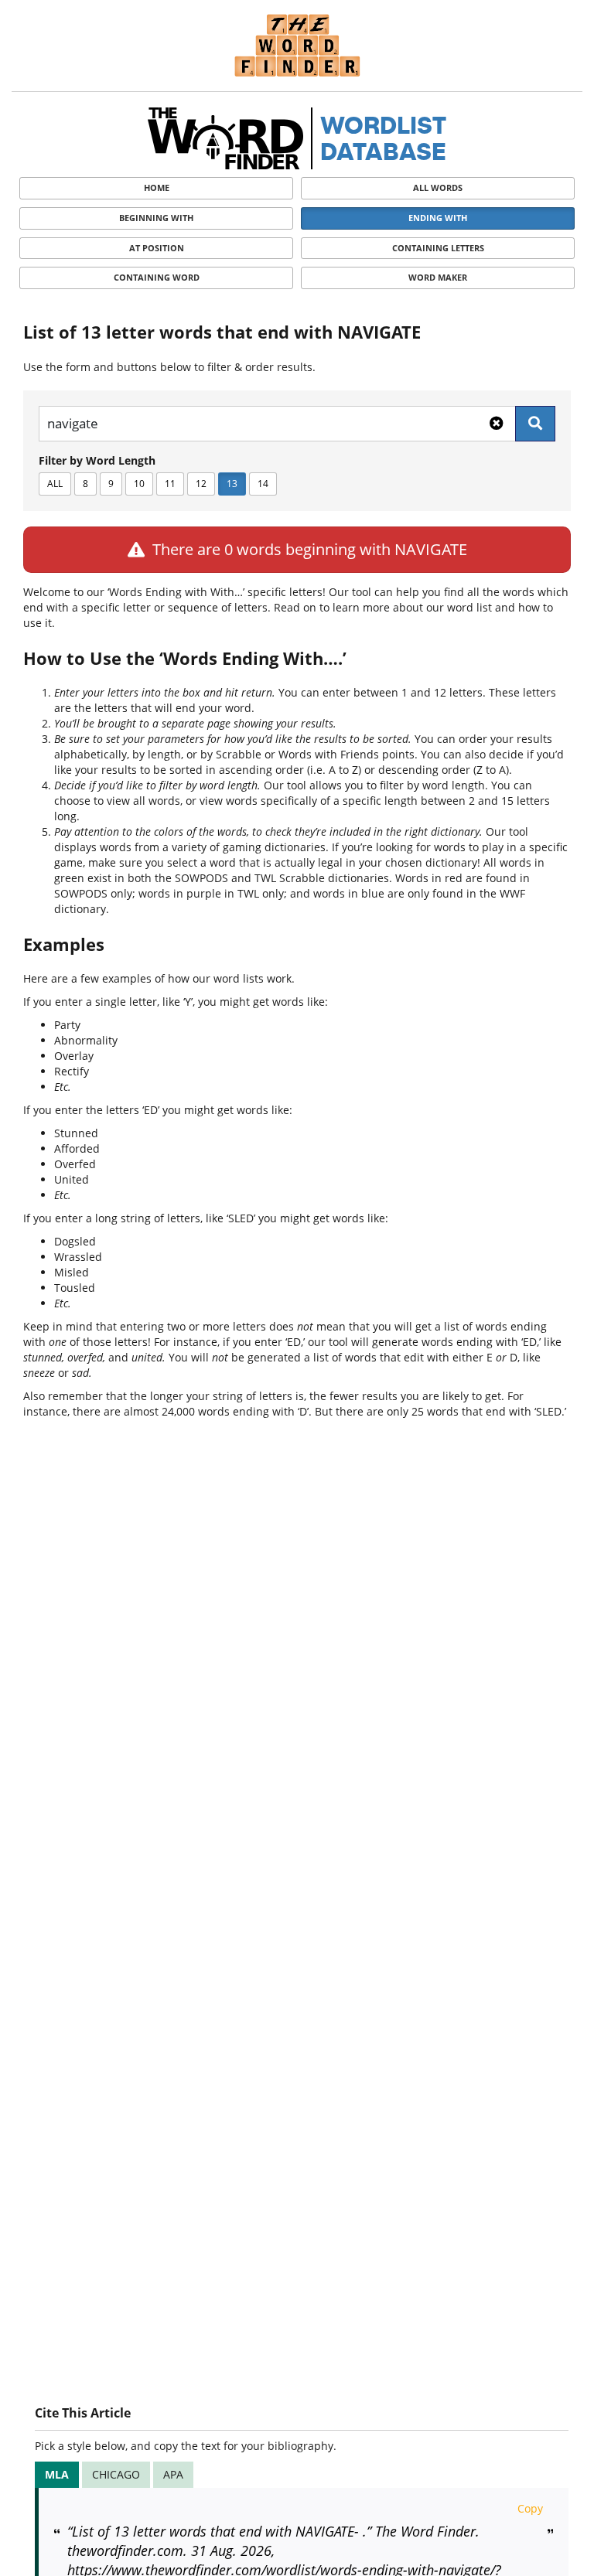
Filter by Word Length (97, 460)
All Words (438, 187)
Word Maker (438, 277)
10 (139, 484)
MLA (57, 2474)
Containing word (157, 277)
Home (157, 187)
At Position (157, 248)
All (55, 484)
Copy (530, 2508)
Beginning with (156, 218)
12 (201, 484)
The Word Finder (297, 45)
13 (232, 484)
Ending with (438, 218)
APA (173, 2474)
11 (170, 484)
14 (263, 484)
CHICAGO (116, 2474)
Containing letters (438, 248)
